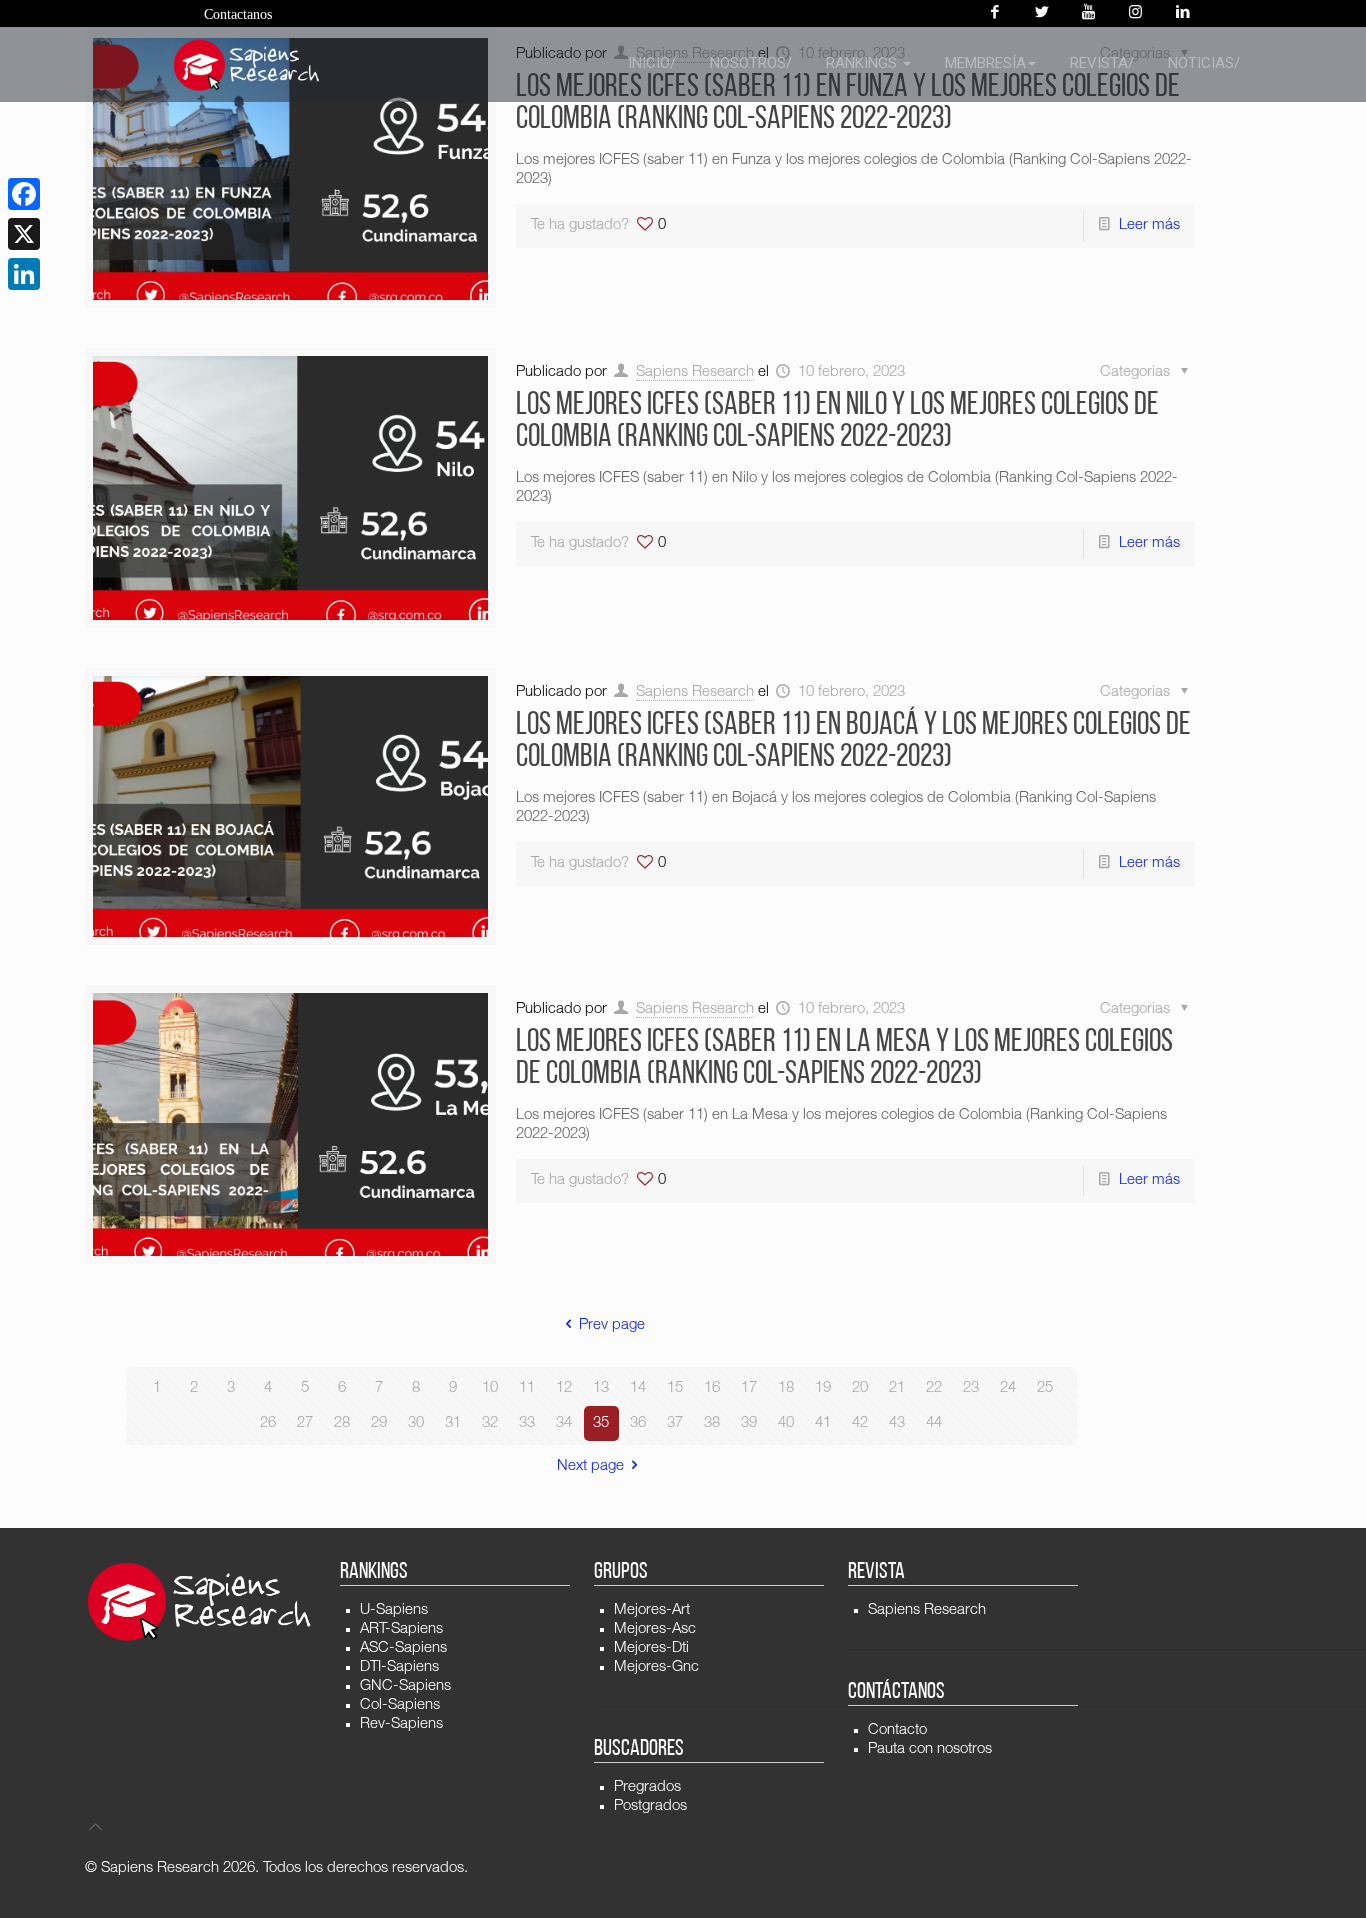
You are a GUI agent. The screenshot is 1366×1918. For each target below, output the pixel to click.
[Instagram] (1135, 13)
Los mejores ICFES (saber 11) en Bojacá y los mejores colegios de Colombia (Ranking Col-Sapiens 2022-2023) (853, 742)
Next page (590, 1466)
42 (860, 1423)
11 (527, 1388)
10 (490, 1388)
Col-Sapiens (400, 1705)
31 (453, 1423)
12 (564, 1388)
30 (416, 1423)
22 (934, 1388)
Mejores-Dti (651, 1648)
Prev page (612, 1325)
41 (823, 1423)
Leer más (1149, 225)
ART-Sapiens (401, 1629)
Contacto (897, 1730)
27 (305, 1423)
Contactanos (238, 14)
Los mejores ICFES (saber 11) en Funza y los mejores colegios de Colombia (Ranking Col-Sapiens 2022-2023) (848, 104)
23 (971, 1388)
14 (638, 1388)
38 (712, 1423)
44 (934, 1423)
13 (601, 1388)
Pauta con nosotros (930, 1749)
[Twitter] (1041, 13)
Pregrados (647, 1787)
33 (527, 1423)
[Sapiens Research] (247, 65)
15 (675, 1388)
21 (897, 1388)
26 (268, 1423)
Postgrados (650, 1806)
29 (379, 1423)
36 (638, 1423)
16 (712, 1388)
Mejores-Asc (655, 1629)
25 (1045, 1388)
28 (342, 1423)
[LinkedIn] (24, 274)
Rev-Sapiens (401, 1724)
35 (601, 1423)
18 (786, 1388)
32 (490, 1423)
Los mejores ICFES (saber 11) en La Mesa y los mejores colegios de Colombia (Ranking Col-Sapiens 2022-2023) (844, 1059)
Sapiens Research (695, 372)
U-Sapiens (394, 1610)
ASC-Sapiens (403, 1648)
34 (564, 1423)
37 (675, 1423)
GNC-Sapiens (405, 1686)
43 (897, 1423)
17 (749, 1388)
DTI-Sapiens (399, 1667)
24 (1008, 1388)
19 (823, 1388)
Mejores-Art (652, 1610)
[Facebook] (994, 13)
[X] (24, 234)
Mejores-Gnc (656, 1667)
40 (786, 1423)
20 (860, 1388)
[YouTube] (1088, 13)
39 (749, 1423)
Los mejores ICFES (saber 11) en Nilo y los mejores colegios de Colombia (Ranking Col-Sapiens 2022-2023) (837, 422)
